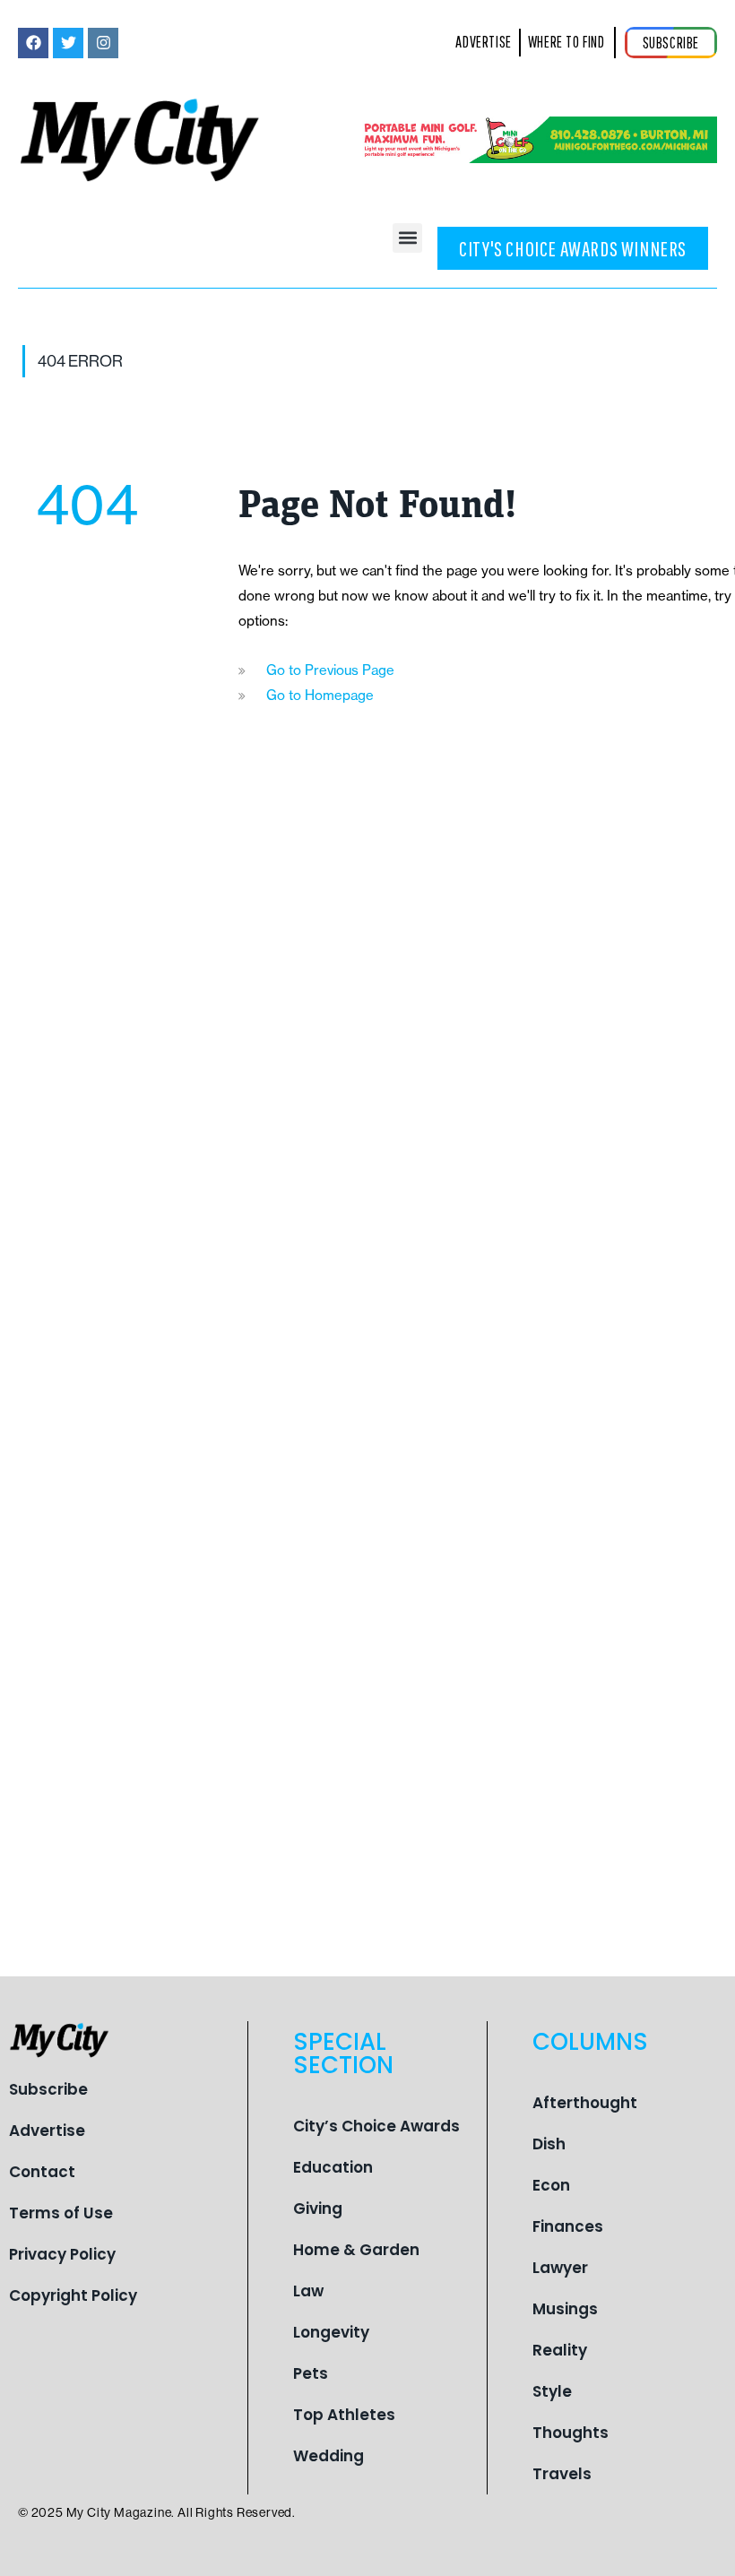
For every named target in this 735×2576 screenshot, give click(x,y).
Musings (565, 2309)
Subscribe (48, 2089)
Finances (568, 2226)
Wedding (329, 2456)
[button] (407, 238)
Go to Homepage (320, 695)
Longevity (331, 2332)
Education (333, 2167)
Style (552, 2391)
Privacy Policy (62, 2254)
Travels (562, 2474)
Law (308, 2291)
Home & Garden (356, 2250)
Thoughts (571, 2433)
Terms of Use (61, 2213)
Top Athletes (344, 2415)
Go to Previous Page (330, 670)
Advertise (47, 2131)
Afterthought (585, 2103)
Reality (560, 2350)
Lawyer (560, 2268)
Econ (551, 2185)
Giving (318, 2209)
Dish (549, 2144)
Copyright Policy (73, 2295)
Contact (42, 2172)
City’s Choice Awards (376, 2126)
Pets (311, 2373)
